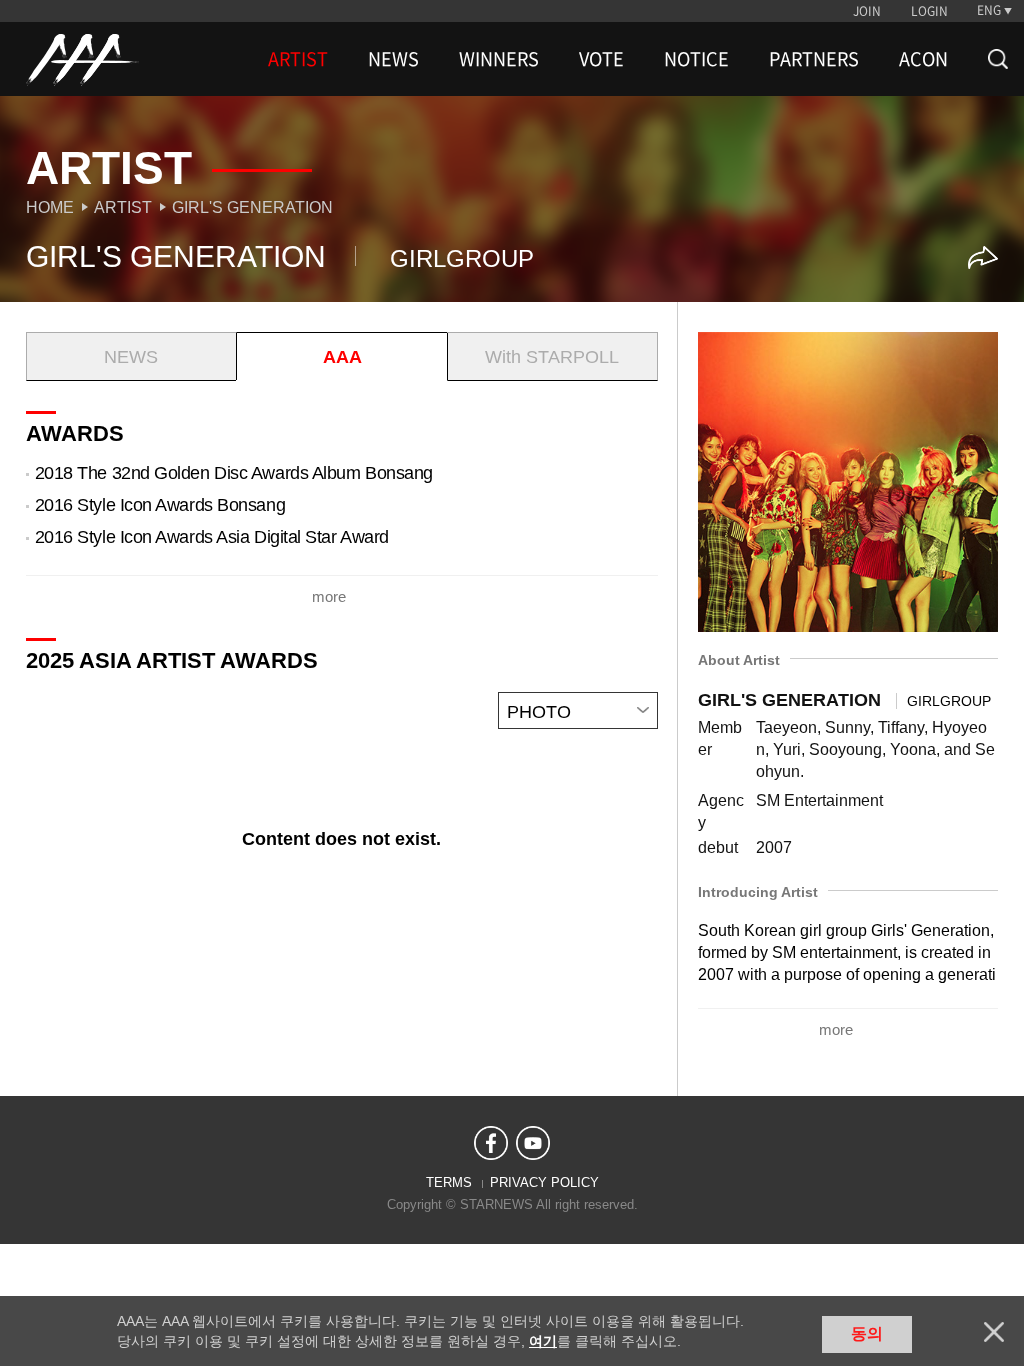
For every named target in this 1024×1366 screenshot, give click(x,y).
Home (50, 207)
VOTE (601, 59)
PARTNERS (814, 59)
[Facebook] (491, 1143)
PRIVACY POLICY (544, 1182)
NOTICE (696, 59)
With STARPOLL (552, 357)
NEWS (393, 59)
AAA (342, 357)
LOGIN (929, 11)
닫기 (994, 1332)
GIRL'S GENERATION (252, 207)
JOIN (867, 11)
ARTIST (298, 59)
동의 (867, 1333)
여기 (543, 1341)
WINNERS (499, 59)
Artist (123, 207)
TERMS (449, 1182)
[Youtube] (533, 1143)
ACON (923, 59)
